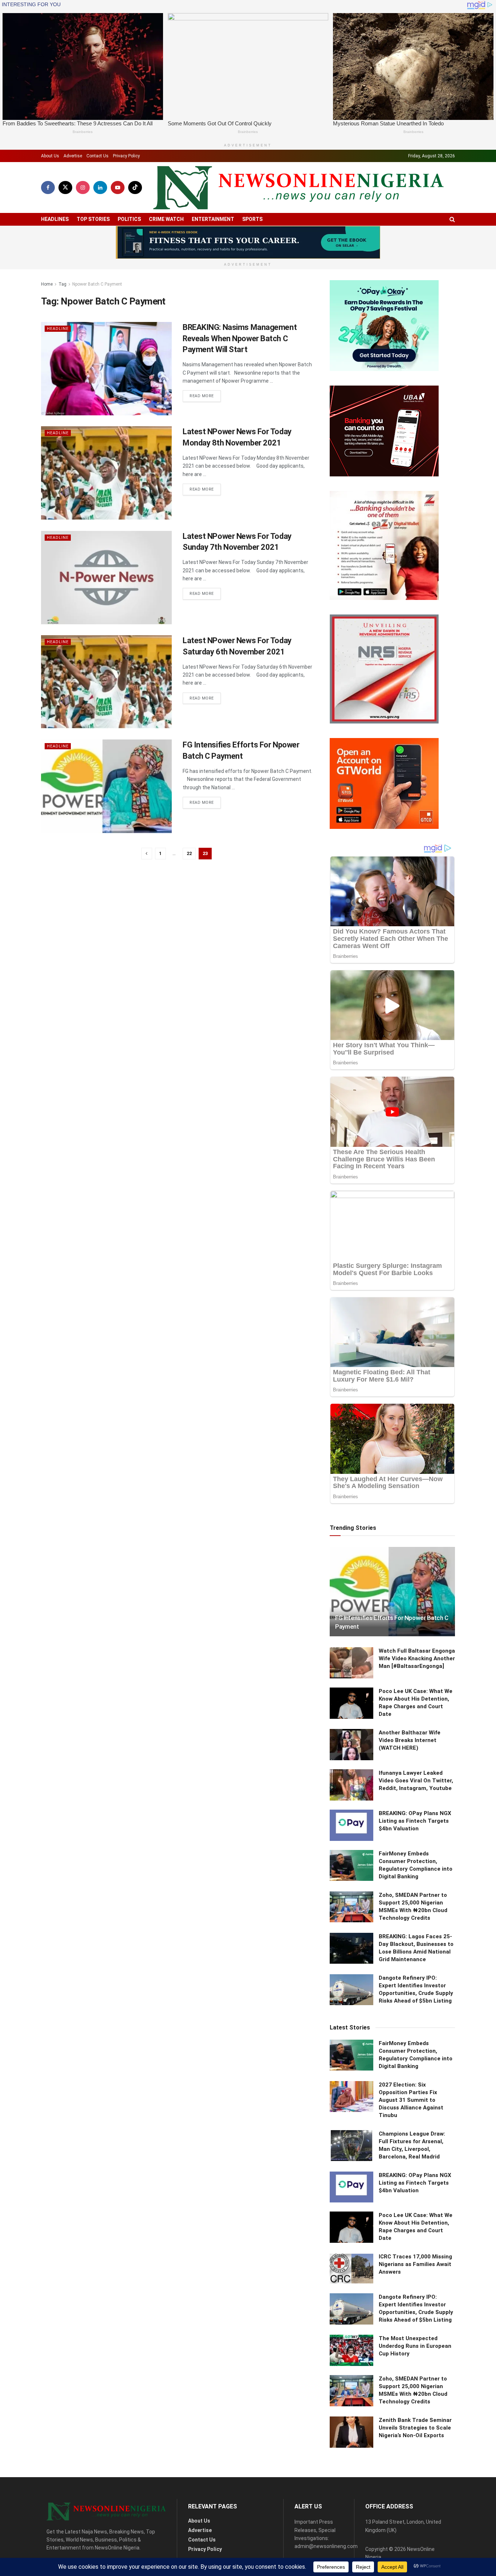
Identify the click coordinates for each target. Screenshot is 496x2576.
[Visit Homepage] (298, 188)
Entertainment (213, 219)
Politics (129, 219)
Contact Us (97, 156)
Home (47, 284)
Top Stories (93, 219)
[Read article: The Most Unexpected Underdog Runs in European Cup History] (351, 2350)
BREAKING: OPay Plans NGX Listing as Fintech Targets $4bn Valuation (415, 1821)
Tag (62, 284)
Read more (205, 396)
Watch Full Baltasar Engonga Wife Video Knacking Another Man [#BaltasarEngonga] (417, 1658)
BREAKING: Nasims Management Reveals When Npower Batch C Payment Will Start (240, 338)
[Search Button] (452, 219)
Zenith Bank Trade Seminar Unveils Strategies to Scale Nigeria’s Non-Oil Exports (415, 2428)
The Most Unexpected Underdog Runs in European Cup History (415, 2346)
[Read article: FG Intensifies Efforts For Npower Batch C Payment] (106, 786)
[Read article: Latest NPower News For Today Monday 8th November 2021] (106, 473)
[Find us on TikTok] (135, 188)
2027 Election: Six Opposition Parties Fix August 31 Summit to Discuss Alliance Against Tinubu (411, 2100)
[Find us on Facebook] (48, 188)
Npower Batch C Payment (97, 284)
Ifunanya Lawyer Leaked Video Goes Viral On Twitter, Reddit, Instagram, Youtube (416, 1781)
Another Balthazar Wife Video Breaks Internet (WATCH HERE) (410, 1740)
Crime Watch (166, 219)
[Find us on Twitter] (65, 188)
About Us (50, 156)
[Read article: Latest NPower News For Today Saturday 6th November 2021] (106, 682)
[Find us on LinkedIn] (100, 188)
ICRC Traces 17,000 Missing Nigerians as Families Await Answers (415, 2264)
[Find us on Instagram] (83, 188)
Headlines (55, 219)
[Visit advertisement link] (248, 242)
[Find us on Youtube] (118, 188)
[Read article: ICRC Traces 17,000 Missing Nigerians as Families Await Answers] (351, 2269)
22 (189, 853)
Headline (58, 329)
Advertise (73, 156)
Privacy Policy (126, 156)
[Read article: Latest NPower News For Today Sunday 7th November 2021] (106, 578)
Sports (252, 219)
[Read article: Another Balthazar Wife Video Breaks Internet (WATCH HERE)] (351, 1745)
